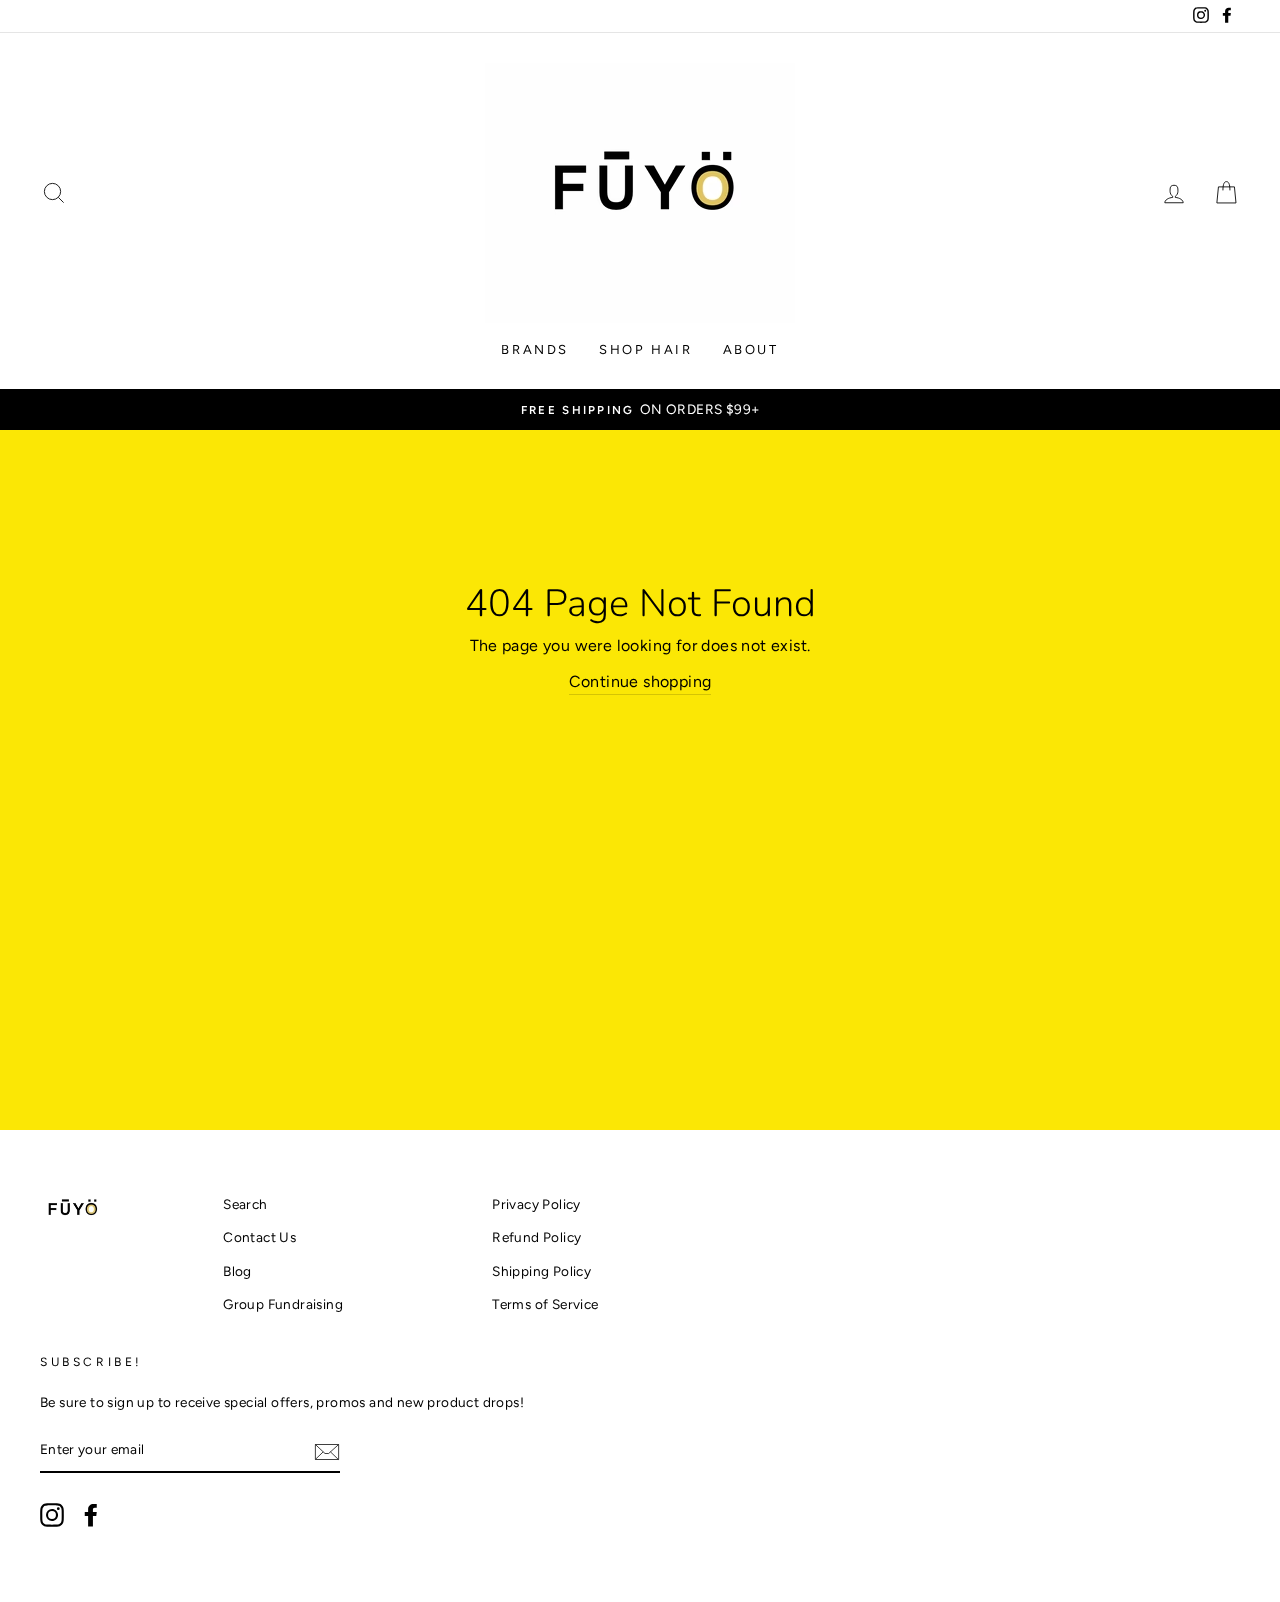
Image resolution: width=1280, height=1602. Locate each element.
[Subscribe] (327, 1451)
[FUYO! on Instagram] (52, 1515)
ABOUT (751, 349)
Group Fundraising (283, 1304)
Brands (535, 349)
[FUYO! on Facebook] (91, 1515)
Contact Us (259, 1237)
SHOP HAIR (645, 349)
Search (245, 1204)
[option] (640, 410)
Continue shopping (640, 681)
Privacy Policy (536, 1204)
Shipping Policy (541, 1271)
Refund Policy (536, 1237)
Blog (237, 1271)
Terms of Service (545, 1304)
